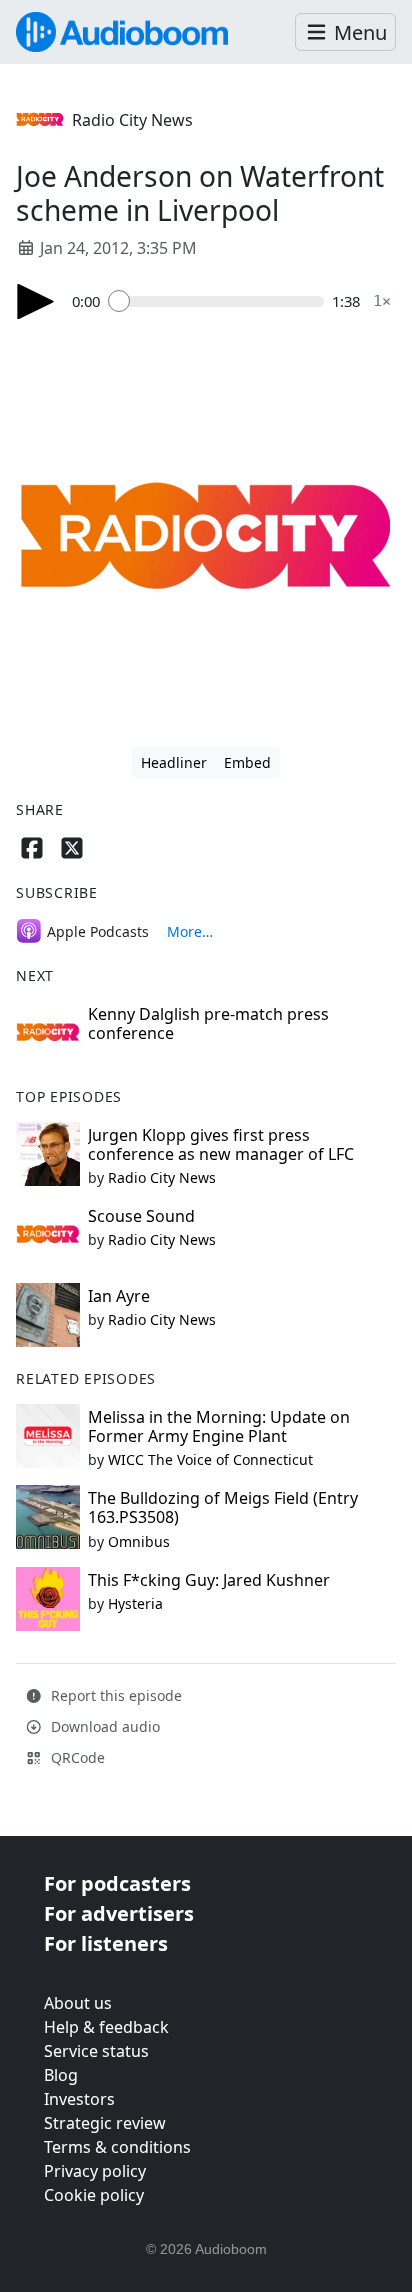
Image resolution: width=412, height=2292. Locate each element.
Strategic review (105, 2123)
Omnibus (139, 1541)
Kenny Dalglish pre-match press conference (208, 1023)
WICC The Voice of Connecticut (210, 1459)
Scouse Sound (141, 1216)
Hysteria (135, 1603)
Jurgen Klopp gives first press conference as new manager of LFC (221, 1144)
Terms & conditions (117, 2147)
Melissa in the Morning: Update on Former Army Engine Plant (219, 1426)
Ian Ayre (119, 1296)
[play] (36, 301)
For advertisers (119, 1913)
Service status (96, 2051)
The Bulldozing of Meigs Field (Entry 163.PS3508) (223, 1507)
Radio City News (132, 120)
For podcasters (117, 1883)
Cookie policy (94, 2195)
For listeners (106, 1943)
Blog (61, 2075)
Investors (79, 2099)
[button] (345, 32)
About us (78, 2003)
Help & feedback (106, 2027)
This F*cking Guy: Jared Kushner (209, 1580)
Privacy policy (95, 2171)
